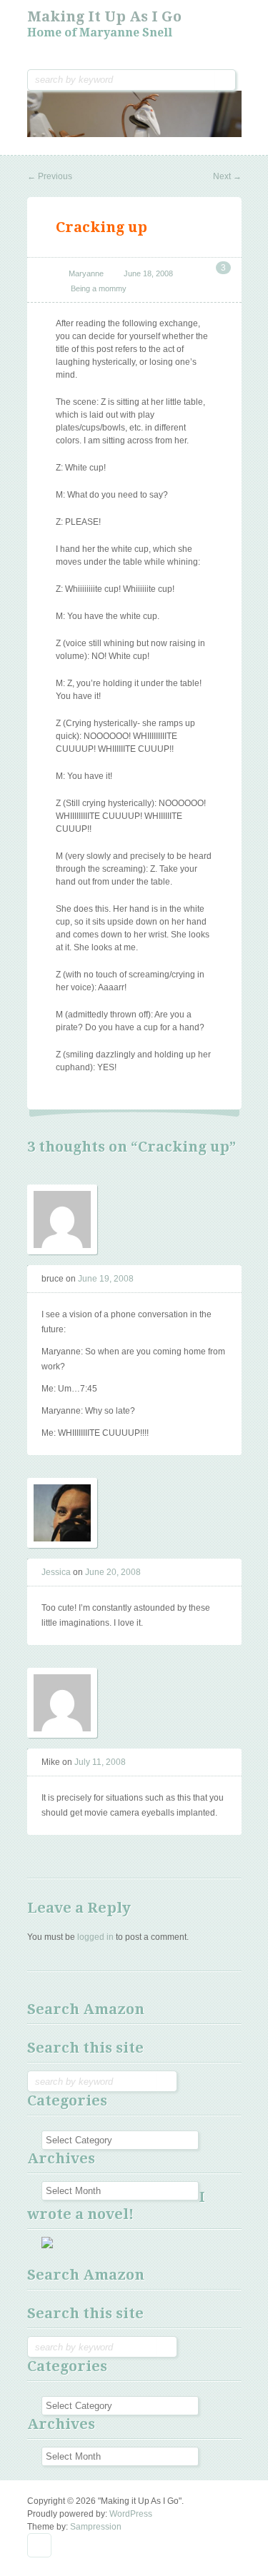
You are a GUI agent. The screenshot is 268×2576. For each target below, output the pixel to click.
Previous (50, 176)
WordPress (131, 2514)
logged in (95, 1937)
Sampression (96, 2527)
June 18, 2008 (148, 273)
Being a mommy (99, 288)
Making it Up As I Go (104, 16)
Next (227, 176)
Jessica (56, 1572)
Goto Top (39, 2545)
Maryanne (86, 273)
